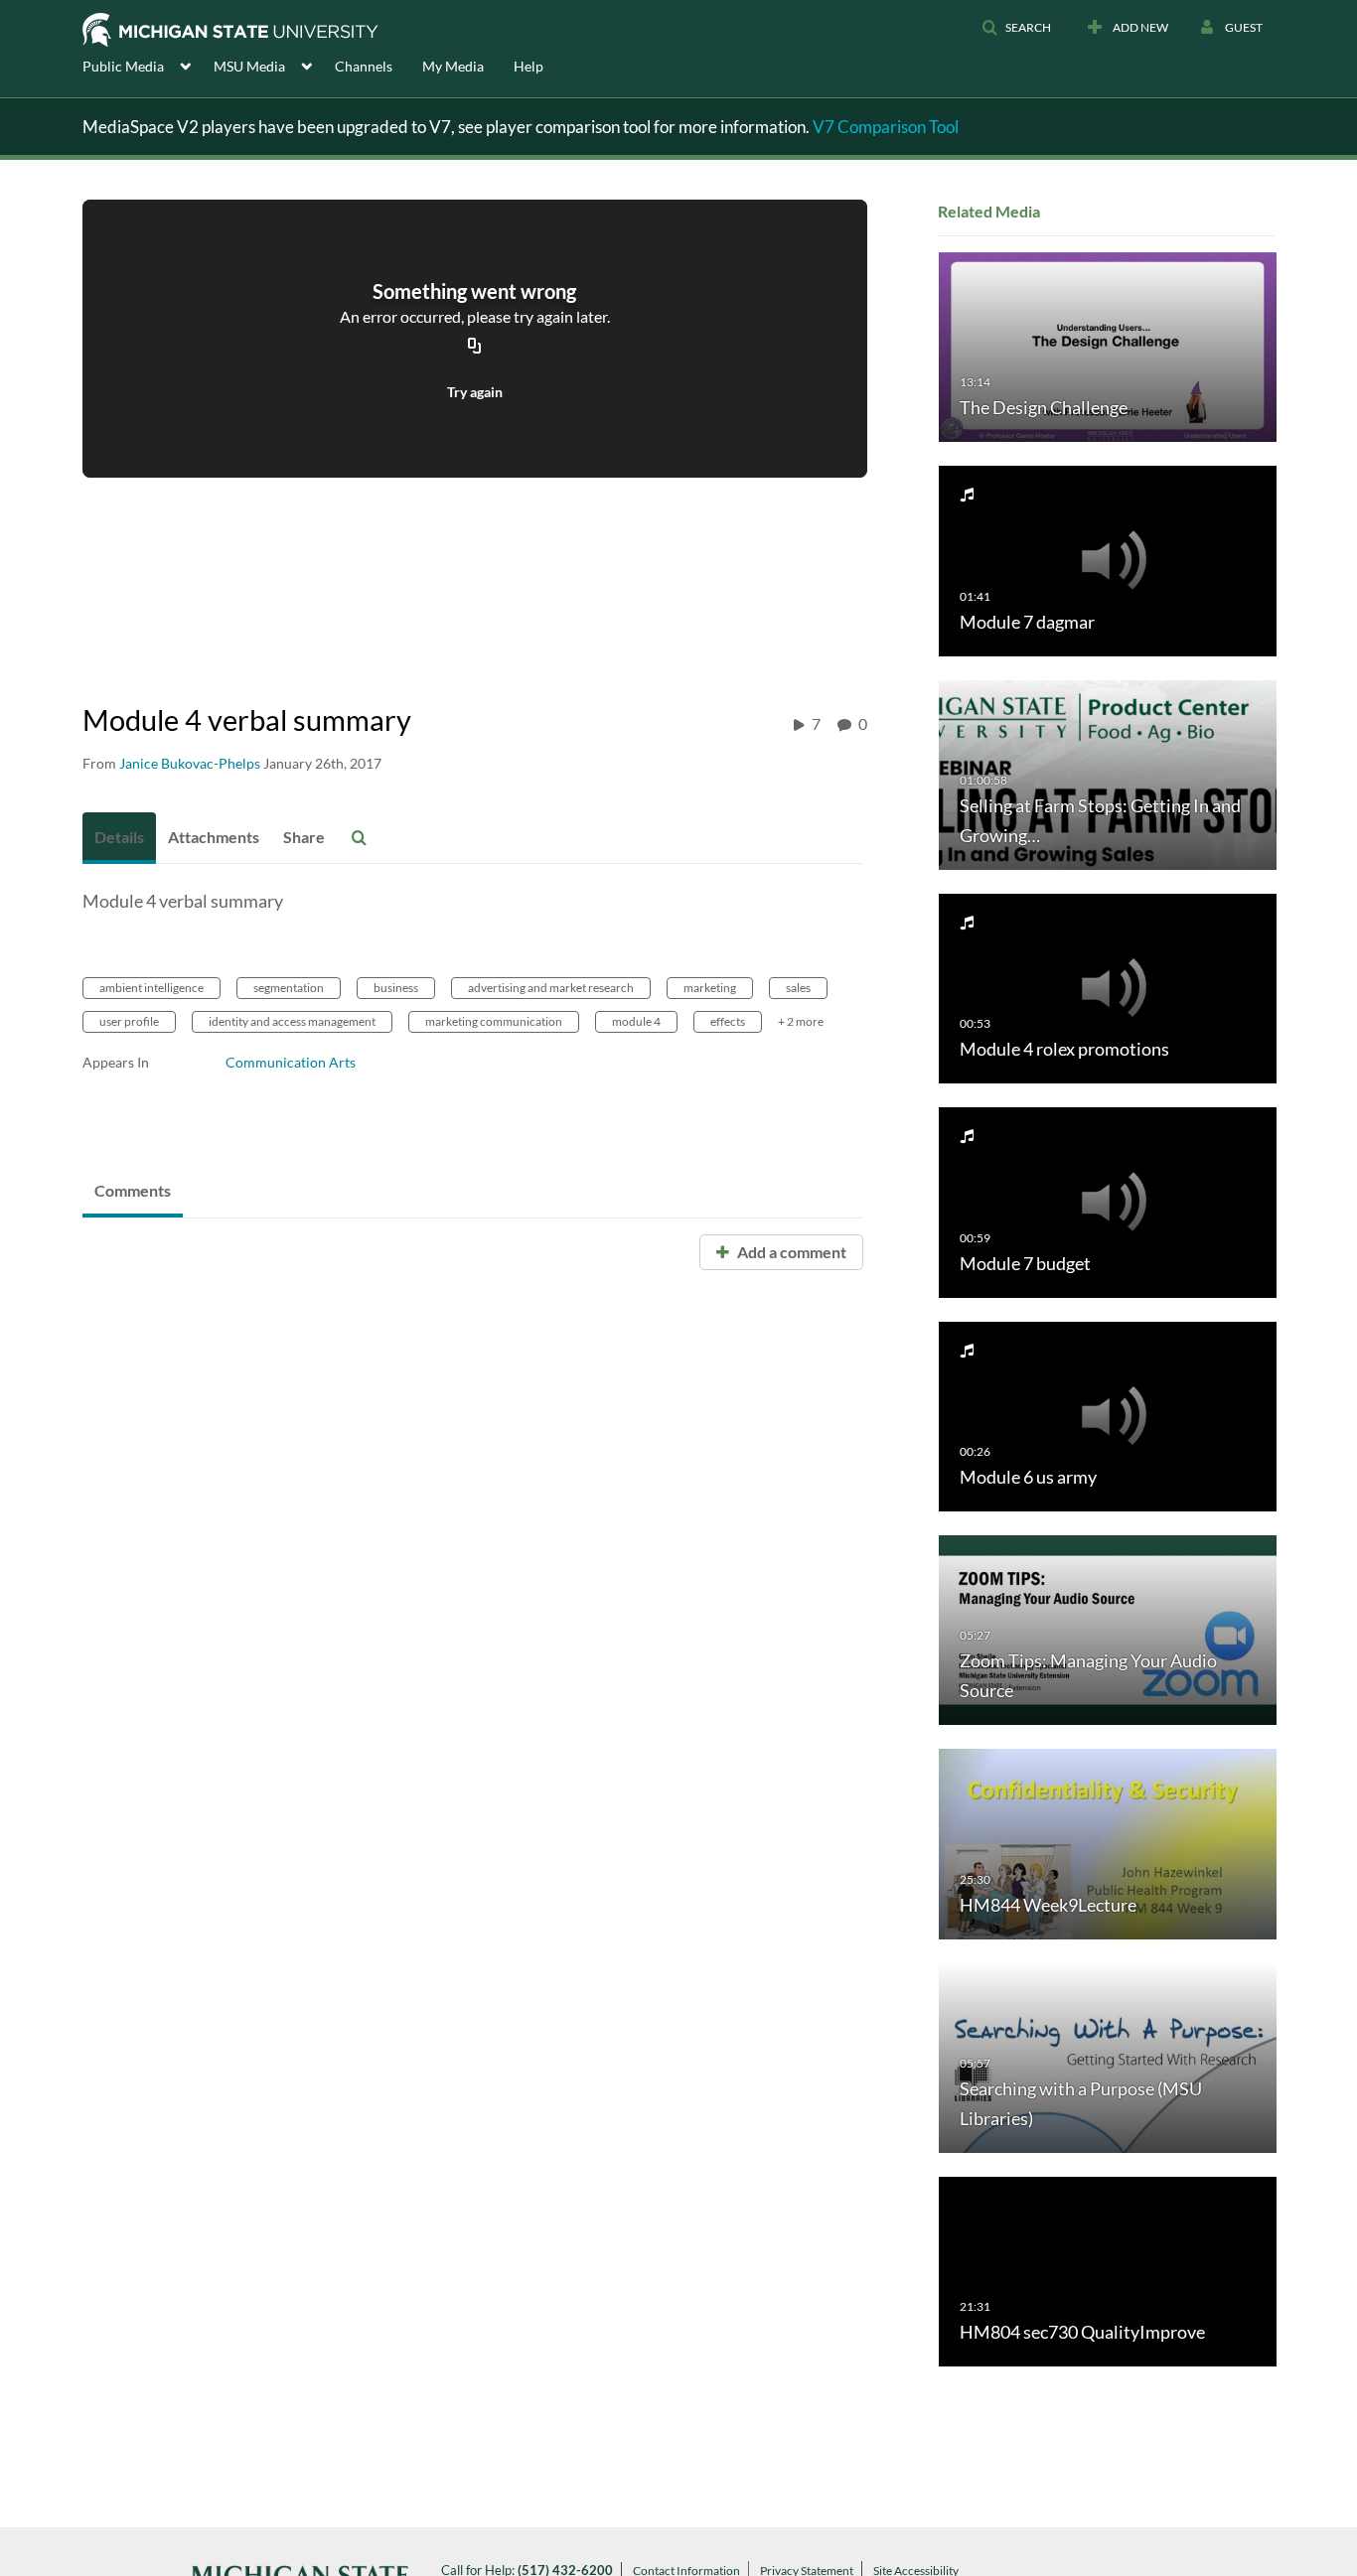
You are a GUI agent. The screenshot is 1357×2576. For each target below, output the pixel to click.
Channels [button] (364, 66)
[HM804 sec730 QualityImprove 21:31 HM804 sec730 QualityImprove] (1108, 2271)
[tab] (119, 838)
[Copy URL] (475, 348)
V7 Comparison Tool (886, 127)
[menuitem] (148, 65)
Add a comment (790, 1252)
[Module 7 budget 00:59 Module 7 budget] (1108, 1201)
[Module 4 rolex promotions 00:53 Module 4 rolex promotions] (1108, 988)
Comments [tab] (133, 1190)
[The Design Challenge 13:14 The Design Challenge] (1108, 346)
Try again (475, 392)
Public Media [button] (123, 66)
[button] (1016, 28)
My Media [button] (453, 66)
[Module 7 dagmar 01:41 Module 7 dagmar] (1108, 560)
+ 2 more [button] (801, 1021)
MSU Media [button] (249, 66)
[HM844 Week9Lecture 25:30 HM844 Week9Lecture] (1108, 1843)
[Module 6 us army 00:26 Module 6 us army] (1108, 1415)
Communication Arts (291, 1062)
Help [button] (528, 66)
